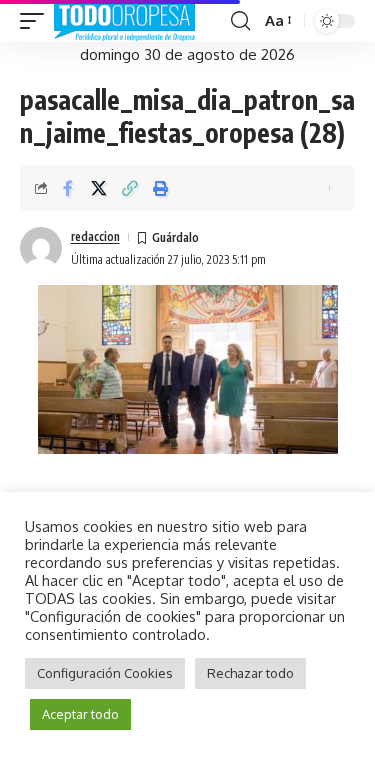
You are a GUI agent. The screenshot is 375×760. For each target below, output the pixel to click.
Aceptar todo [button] (80, 714)
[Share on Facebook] (68, 188)
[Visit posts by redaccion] (41, 248)
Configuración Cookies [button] (105, 673)
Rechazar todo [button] (250, 673)
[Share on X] (99, 188)
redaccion (95, 236)
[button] (37, 21)
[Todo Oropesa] (124, 21)
